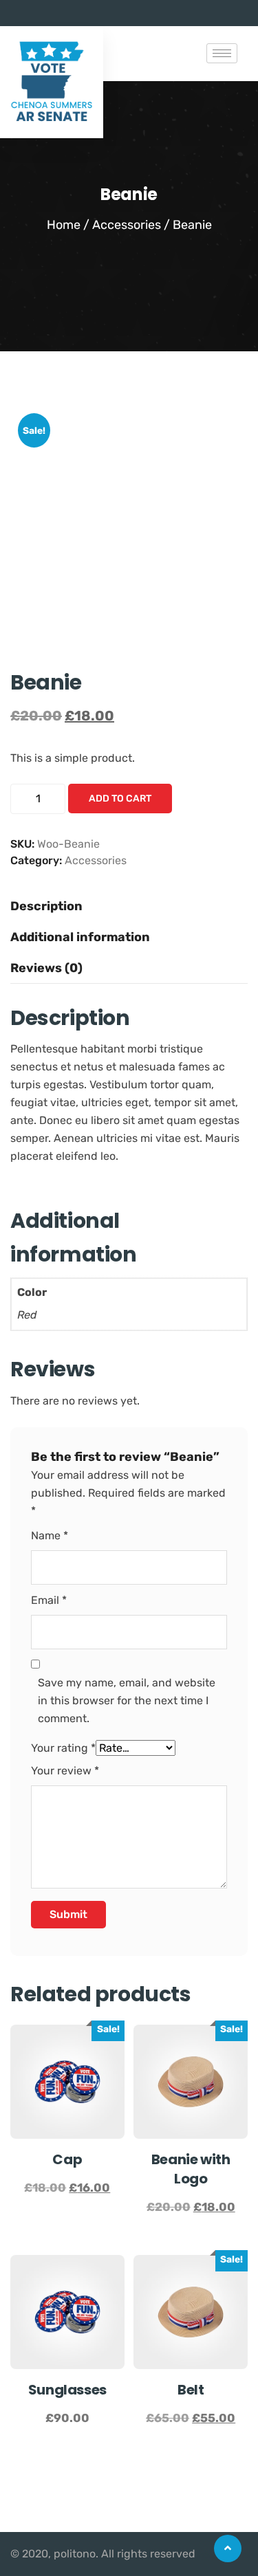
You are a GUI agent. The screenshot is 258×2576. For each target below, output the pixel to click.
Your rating (63, 1748)
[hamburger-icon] (222, 53)
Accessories (127, 225)
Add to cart (120, 799)
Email (49, 1600)
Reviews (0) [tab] (46, 968)
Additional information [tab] (80, 937)
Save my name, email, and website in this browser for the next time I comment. (127, 1700)
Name (50, 1535)
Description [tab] (46, 906)
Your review (65, 1771)
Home (64, 225)
